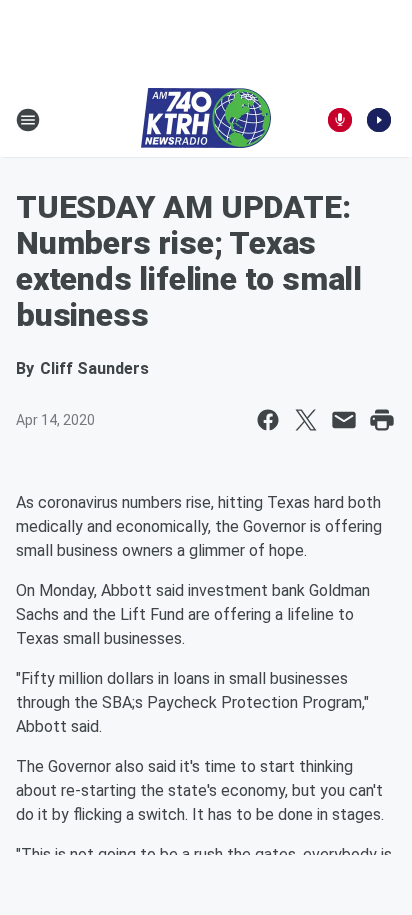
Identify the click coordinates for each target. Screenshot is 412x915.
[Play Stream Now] (379, 120)
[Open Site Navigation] (28, 120)
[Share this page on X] (306, 420)
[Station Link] (206, 120)
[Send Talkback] (340, 120)
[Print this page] (382, 420)
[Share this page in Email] (344, 420)
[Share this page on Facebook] (268, 420)
